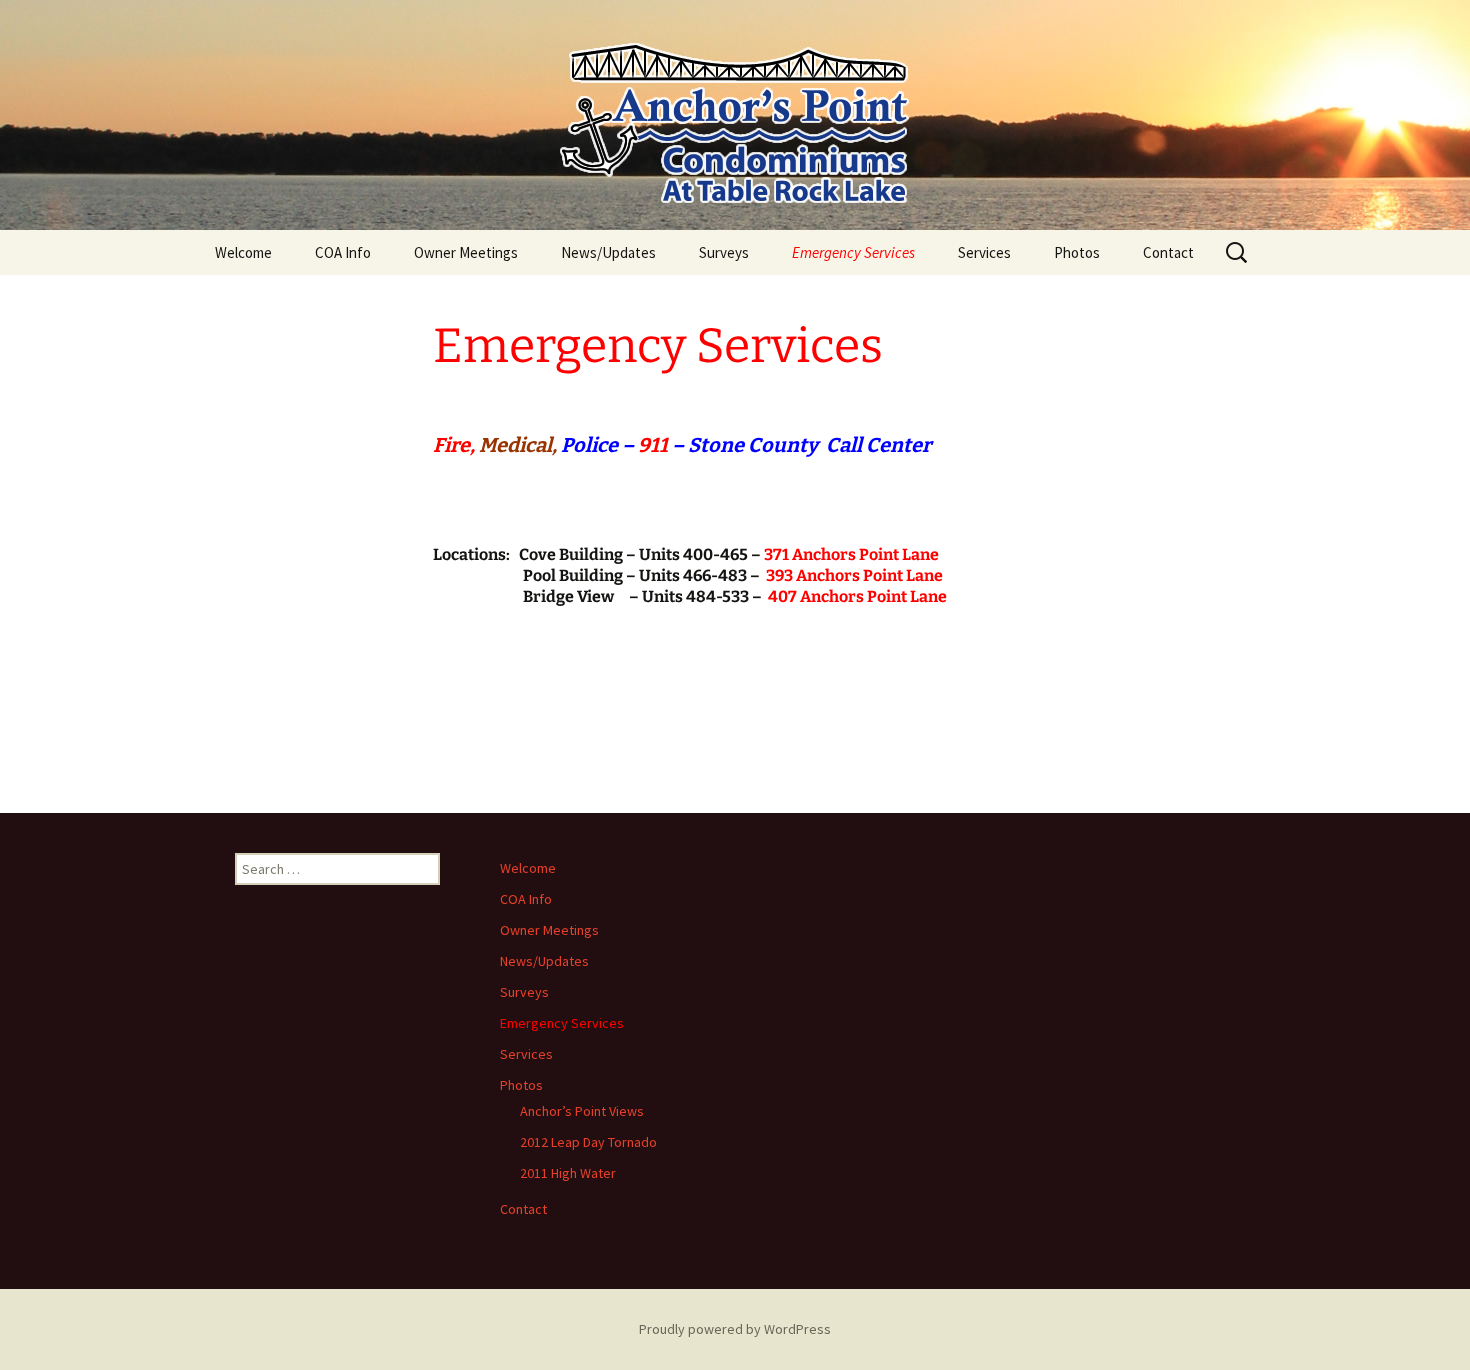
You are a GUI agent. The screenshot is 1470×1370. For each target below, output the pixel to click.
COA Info (343, 252)
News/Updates (608, 252)
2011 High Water (568, 1173)
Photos (1077, 252)
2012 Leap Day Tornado (588, 1142)
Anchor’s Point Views (582, 1111)
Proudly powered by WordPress (735, 1329)
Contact (1168, 252)
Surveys (724, 252)
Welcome (243, 252)
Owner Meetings (466, 252)
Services (984, 252)
